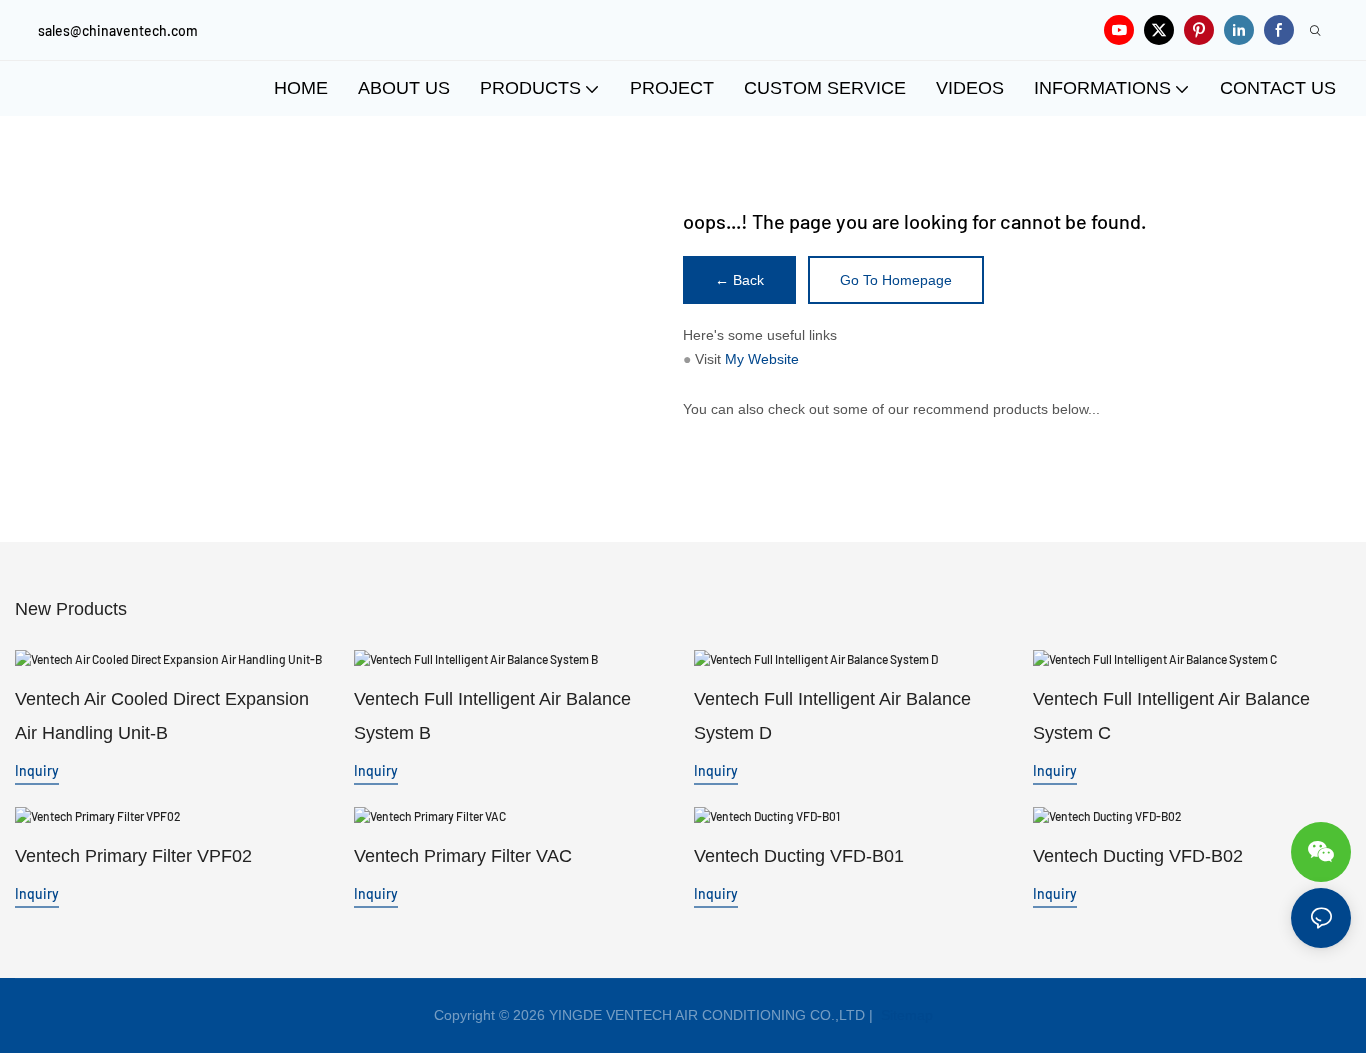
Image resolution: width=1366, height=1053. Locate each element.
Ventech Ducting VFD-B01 (799, 856)
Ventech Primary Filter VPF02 (133, 856)
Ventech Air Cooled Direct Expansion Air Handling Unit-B (162, 716)
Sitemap (905, 1015)
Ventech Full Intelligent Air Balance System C (1171, 716)
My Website (762, 359)
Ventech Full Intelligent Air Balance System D (832, 716)
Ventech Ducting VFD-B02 (1138, 856)
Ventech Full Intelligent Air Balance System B (492, 716)
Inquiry (37, 770)
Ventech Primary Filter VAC (463, 856)
